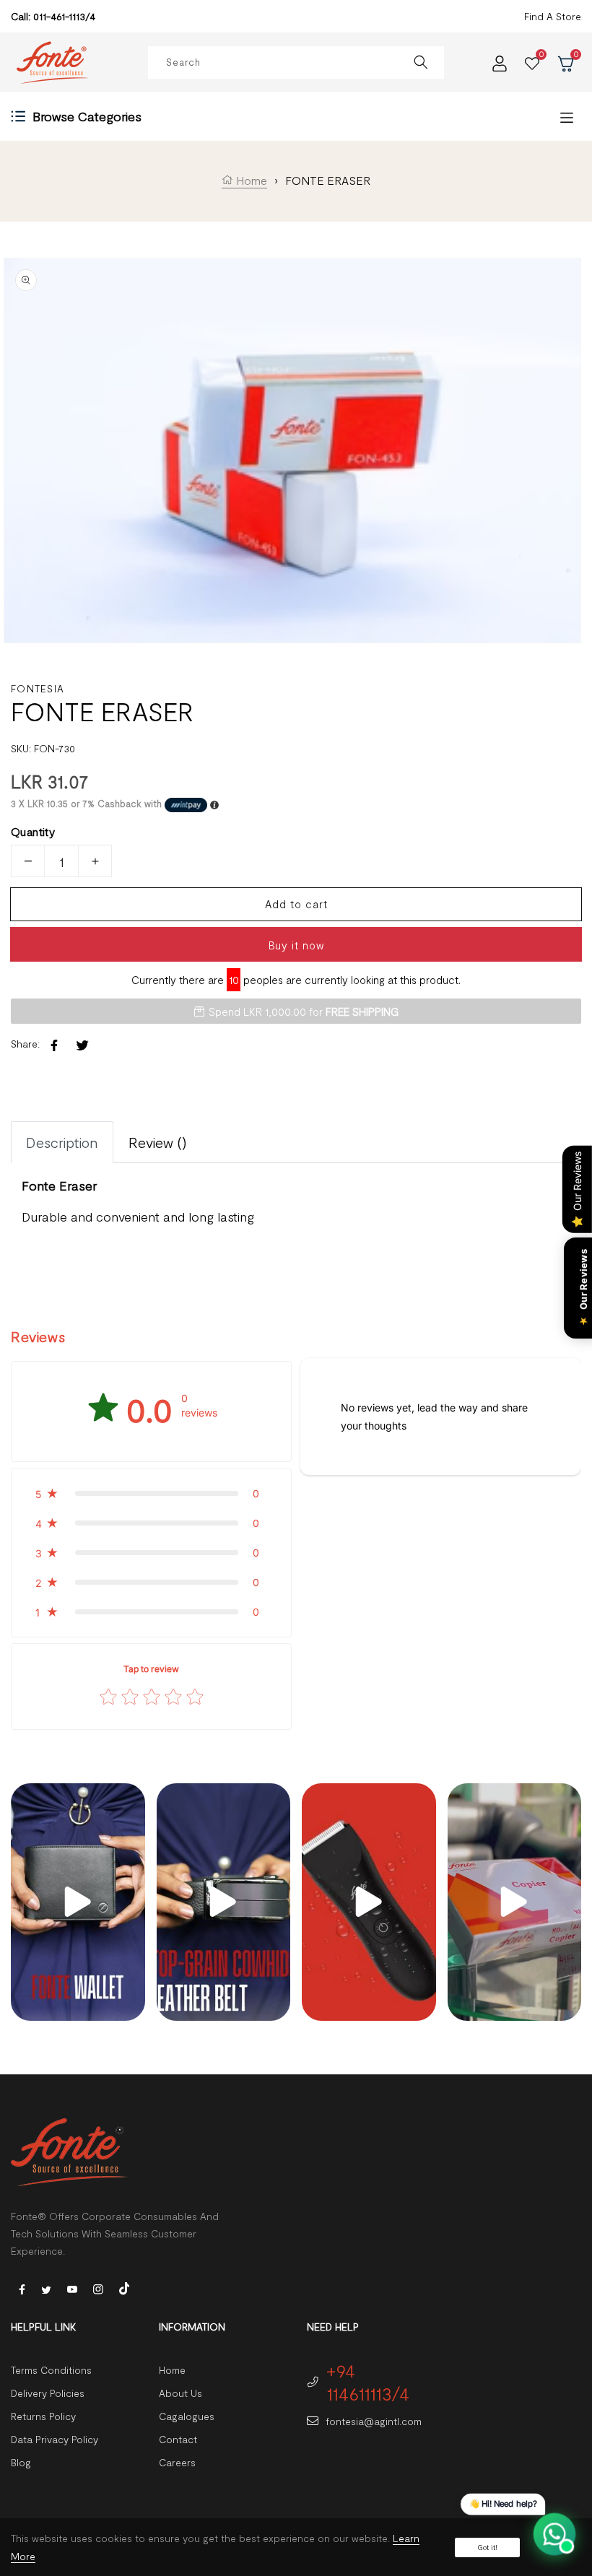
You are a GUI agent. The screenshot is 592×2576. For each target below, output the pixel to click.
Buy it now (296, 945)
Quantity (33, 831)
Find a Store (553, 16)
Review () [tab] (158, 1142)
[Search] (421, 62)
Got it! (487, 2547)
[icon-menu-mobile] (567, 117)
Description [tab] (62, 1142)
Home (250, 180)
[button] (151, 1493)
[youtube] (72, 2288)
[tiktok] (124, 2287)
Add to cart (296, 904)
